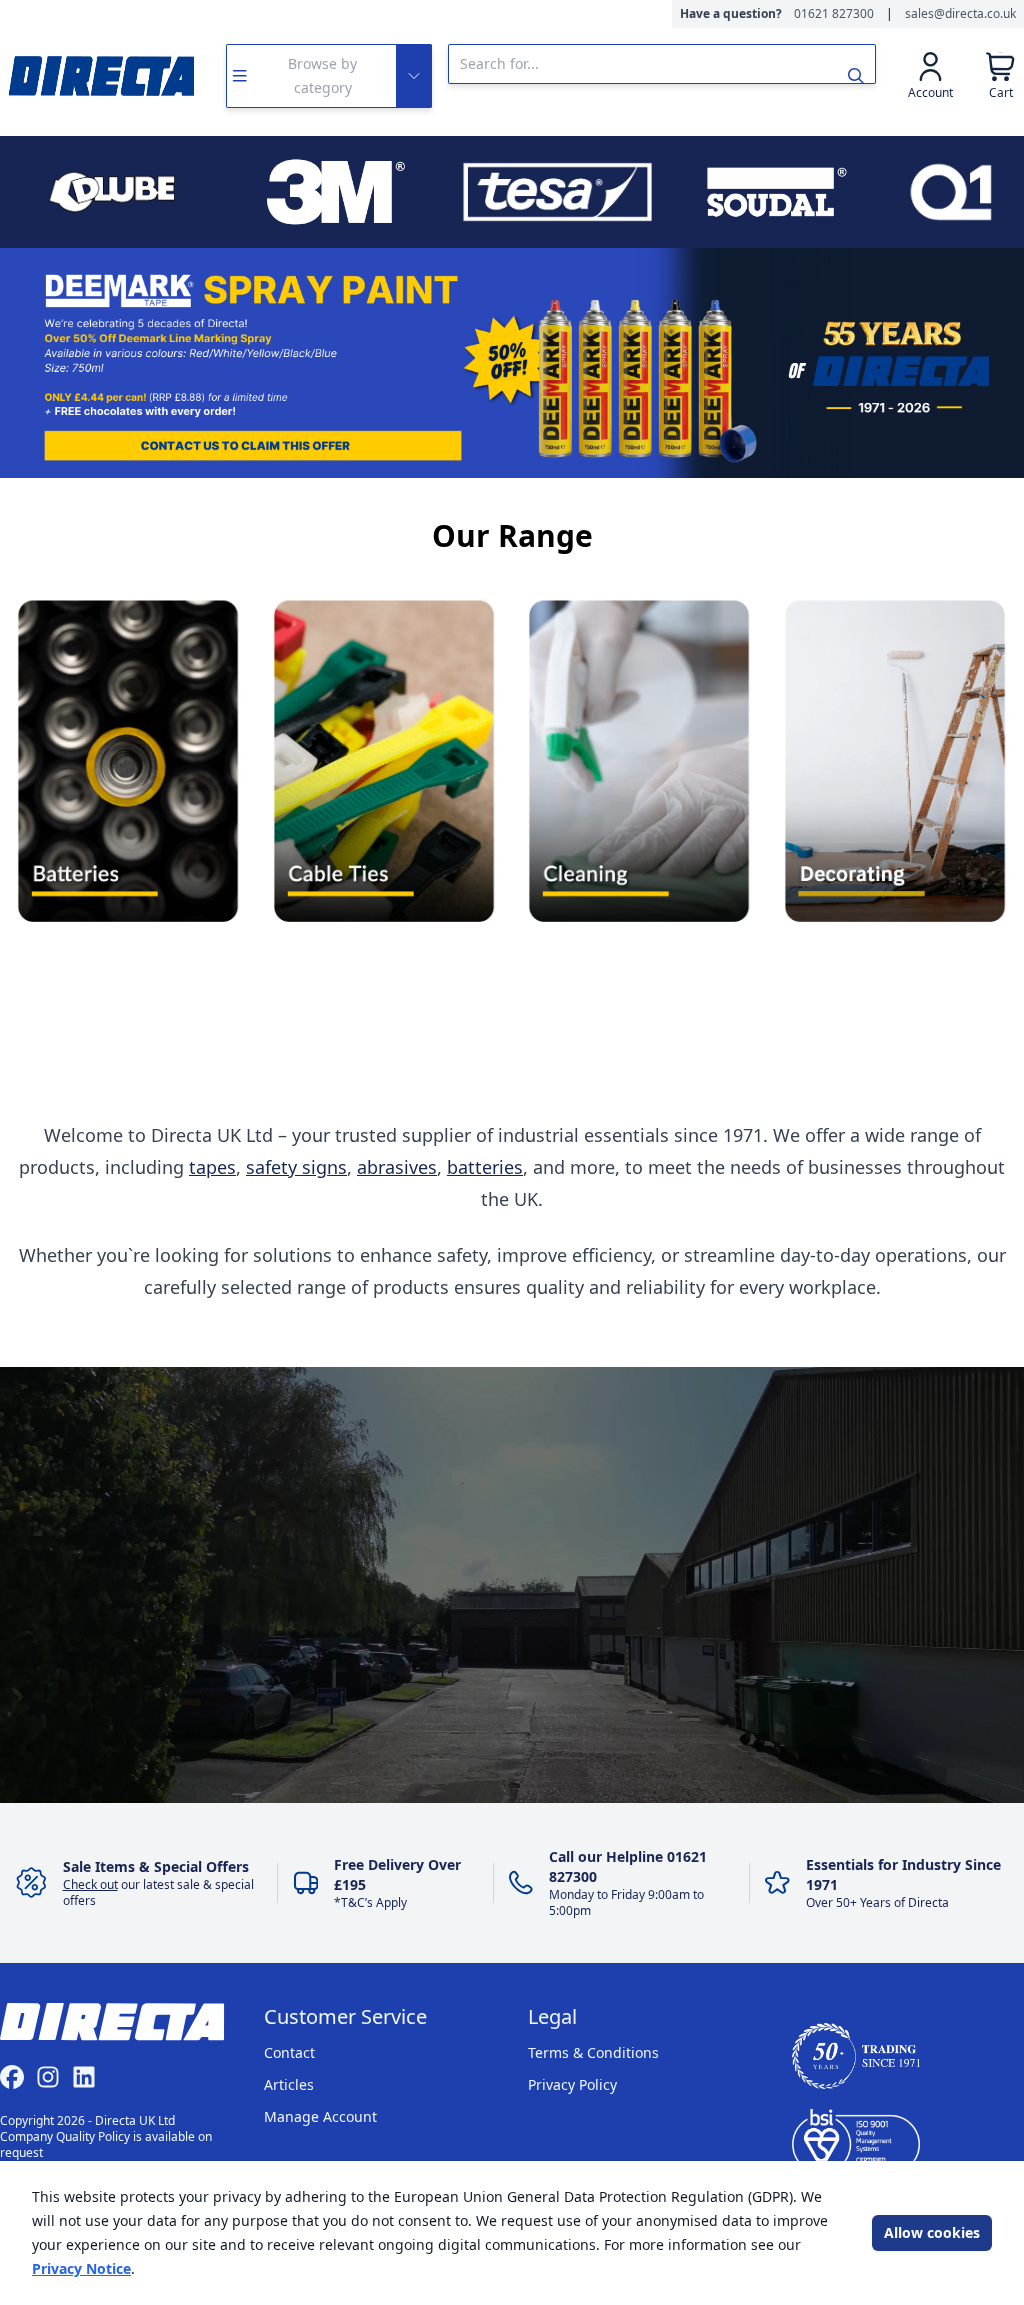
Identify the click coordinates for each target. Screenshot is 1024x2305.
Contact (289, 2052)
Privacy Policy (572, 2084)
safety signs (296, 1167)
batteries (485, 1167)
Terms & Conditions (593, 2052)
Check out (90, 1884)
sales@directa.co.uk (960, 14)
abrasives (397, 1167)
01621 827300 (834, 14)
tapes (212, 1167)
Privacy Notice (81, 2268)
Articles (289, 2084)
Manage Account (320, 2116)
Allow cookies (932, 2232)
